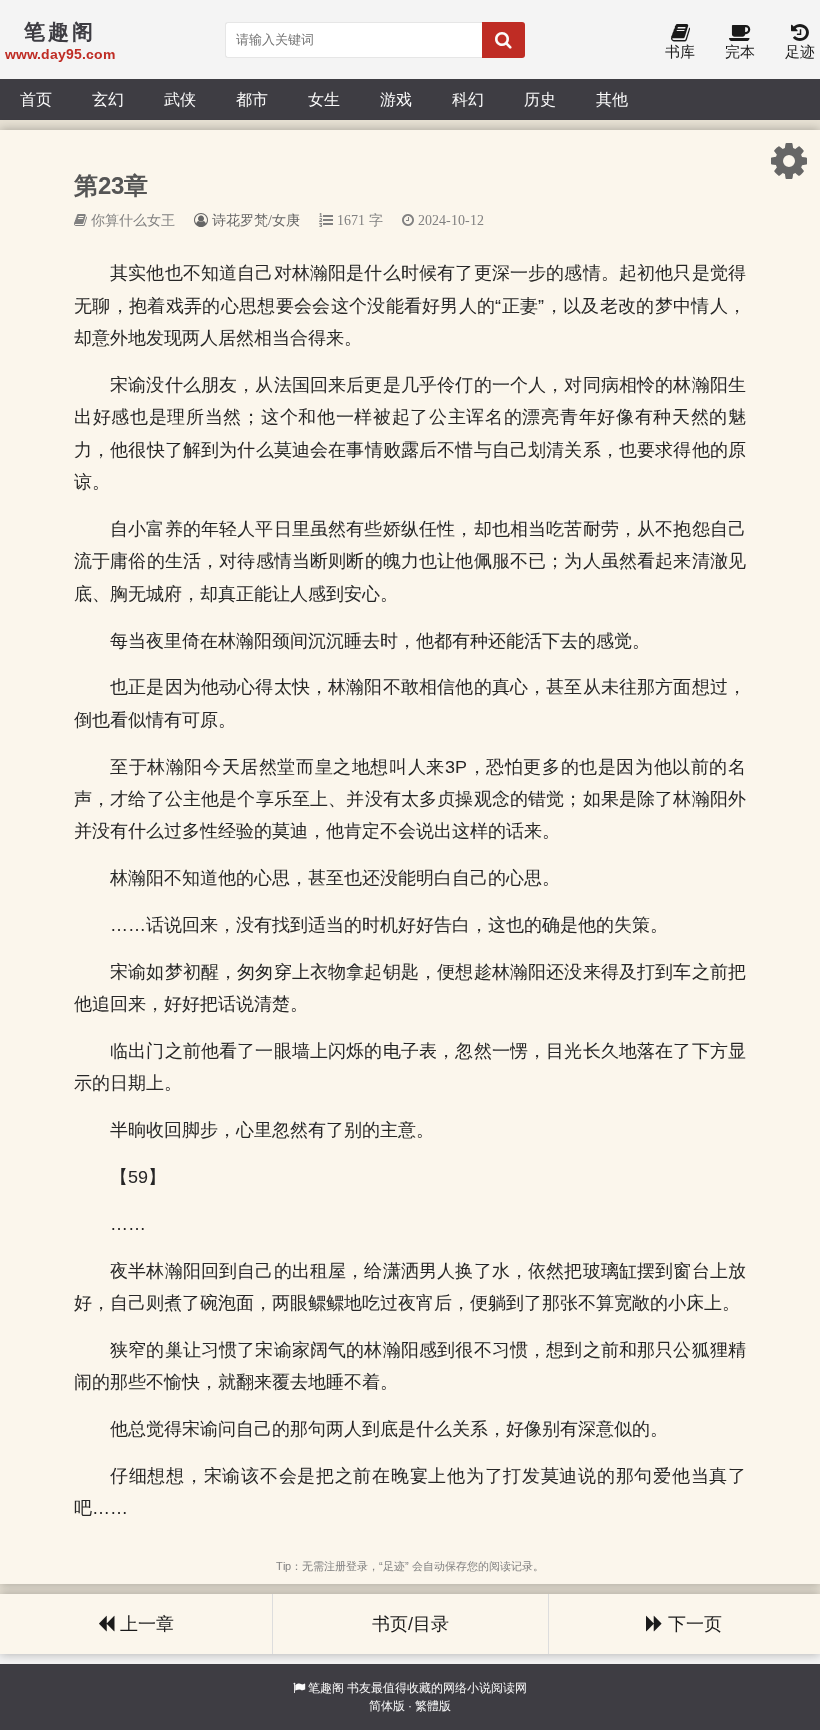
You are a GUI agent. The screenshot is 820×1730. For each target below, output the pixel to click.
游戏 (396, 99)
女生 (324, 99)
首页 (36, 99)
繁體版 (433, 1706)
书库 (680, 51)
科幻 (468, 99)
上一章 (144, 1624)
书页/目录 (410, 1624)
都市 (252, 99)
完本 (740, 51)
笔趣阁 (326, 1688)
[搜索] (503, 40)
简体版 (387, 1706)
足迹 (800, 51)
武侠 (180, 99)
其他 (612, 99)
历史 (540, 99)
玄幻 (108, 99)
